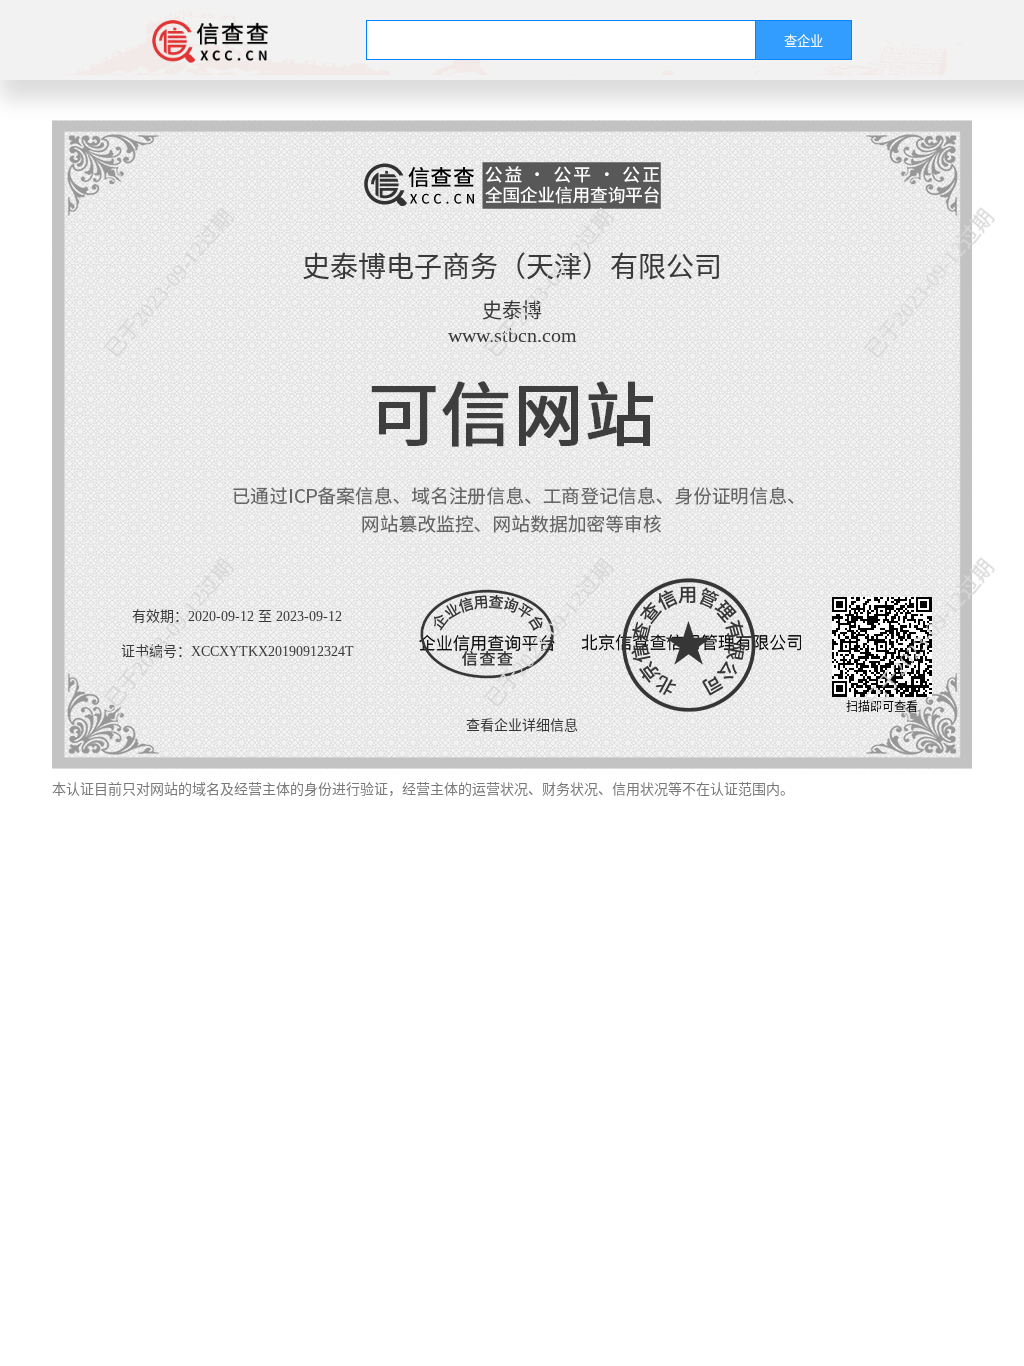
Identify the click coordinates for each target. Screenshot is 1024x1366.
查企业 (803, 41)
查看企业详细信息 (522, 725)
